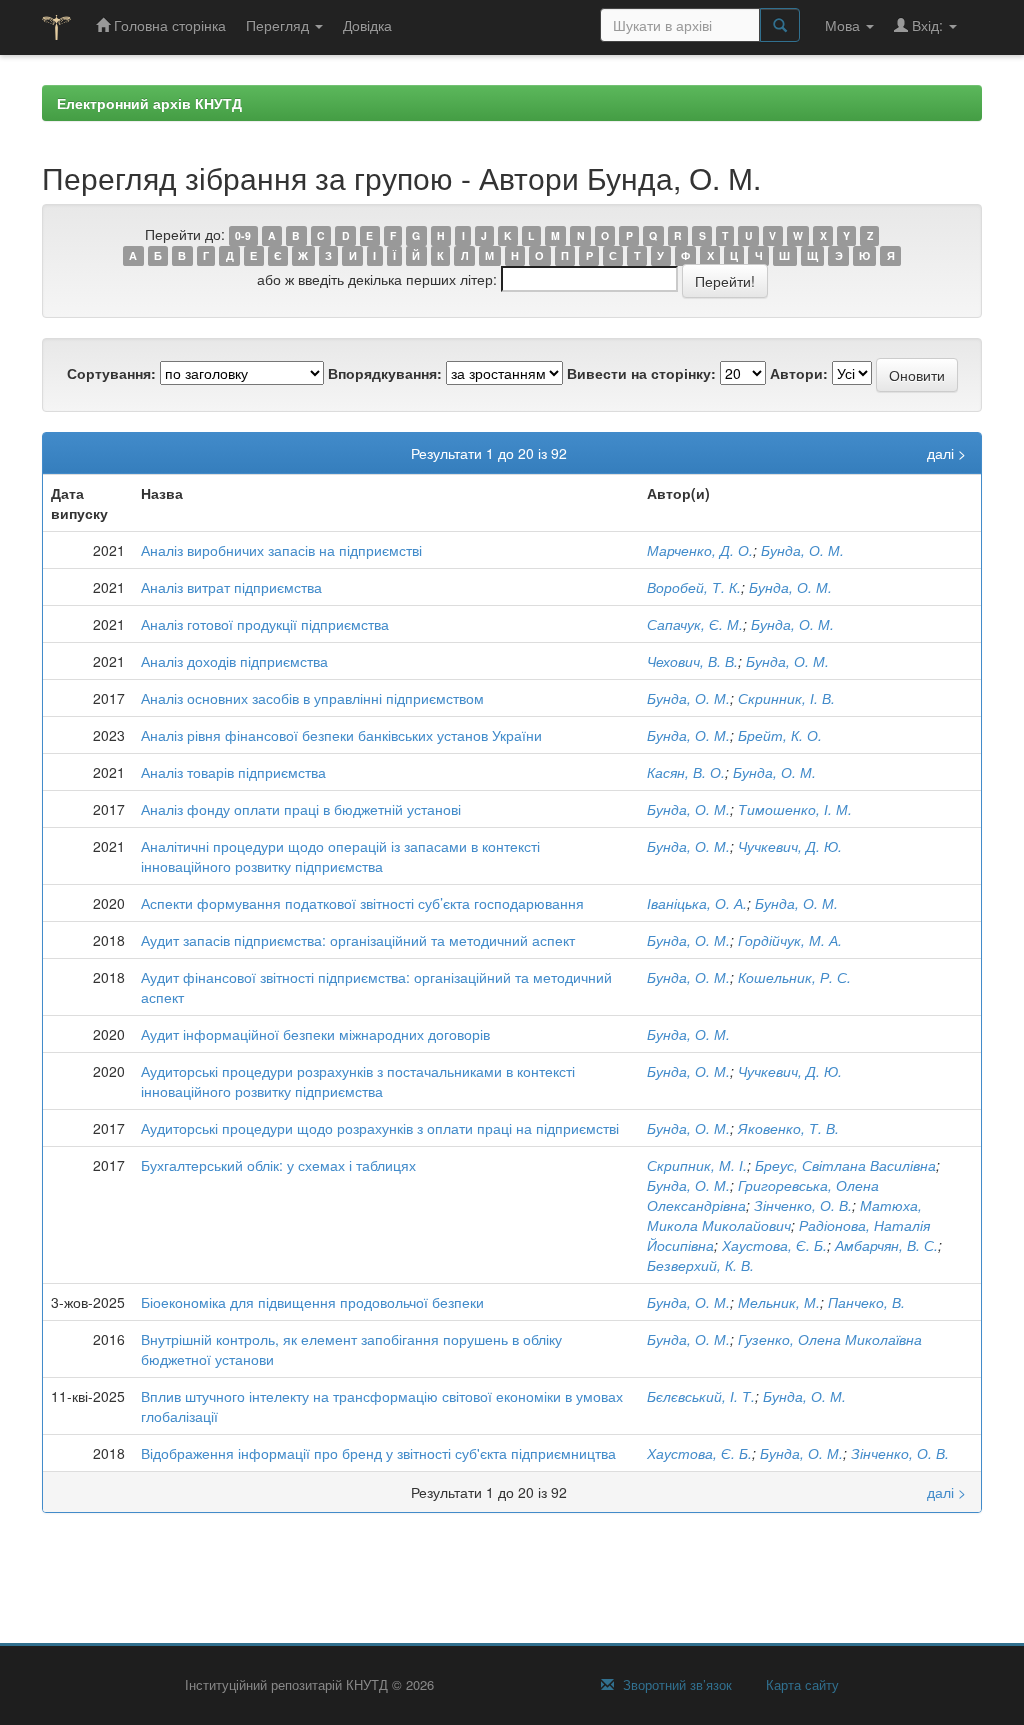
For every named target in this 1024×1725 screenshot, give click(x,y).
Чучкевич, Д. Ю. (790, 846)
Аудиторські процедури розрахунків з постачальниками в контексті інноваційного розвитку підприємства (358, 1081)
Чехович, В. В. (692, 661)
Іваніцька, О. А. (697, 903)
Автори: (799, 373)
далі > (946, 453)
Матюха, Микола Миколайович (784, 1215)
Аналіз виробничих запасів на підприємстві (281, 550)
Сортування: (111, 373)
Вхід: (927, 25)
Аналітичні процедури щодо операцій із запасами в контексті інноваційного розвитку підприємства (340, 856)
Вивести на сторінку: (641, 373)
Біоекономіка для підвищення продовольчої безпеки (312, 1302)
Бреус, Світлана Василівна (845, 1165)
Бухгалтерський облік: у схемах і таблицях (278, 1165)
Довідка (367, 25)
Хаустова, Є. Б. (774, 1245)
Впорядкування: (385, 373)
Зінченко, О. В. (803, 1205)
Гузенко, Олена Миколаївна (830, 1339)
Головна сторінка (168, 25)
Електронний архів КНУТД (149, 103)
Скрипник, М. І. (697, 1165)
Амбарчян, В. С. (886, 1245)
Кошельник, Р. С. (794, 977)
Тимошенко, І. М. (795, 809)
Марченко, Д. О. (700, 550)
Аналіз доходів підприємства (234, 661)
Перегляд (279, 25)
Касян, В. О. (686, 772)
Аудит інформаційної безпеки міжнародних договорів (315, 1034)
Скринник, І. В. (786, 698)
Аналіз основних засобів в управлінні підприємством (312, 698)
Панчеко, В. (866, 1302)
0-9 (243, 235)
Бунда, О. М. (802, 550)
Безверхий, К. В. (700, 1265)
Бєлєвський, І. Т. (701, 1396)
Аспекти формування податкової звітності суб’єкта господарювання (362, 903)
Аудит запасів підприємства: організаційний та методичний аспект (358, 940)
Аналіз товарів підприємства (233, 772)
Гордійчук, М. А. (790, 940)
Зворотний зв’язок (675, 1685)
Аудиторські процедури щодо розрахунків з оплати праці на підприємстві (380, 1128)
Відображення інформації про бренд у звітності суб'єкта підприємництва (378, 1453)
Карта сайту (800, 1685)
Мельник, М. (779, 1302)
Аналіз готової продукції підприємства (265, 624)
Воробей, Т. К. (694, 587)
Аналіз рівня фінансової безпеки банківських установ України (341, 735)
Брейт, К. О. (780, 735)
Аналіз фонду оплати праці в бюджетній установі (301, 809)
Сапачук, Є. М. (695, 624)
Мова (844, 25)
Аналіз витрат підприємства (231, 587)
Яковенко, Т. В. (788, 1128)
